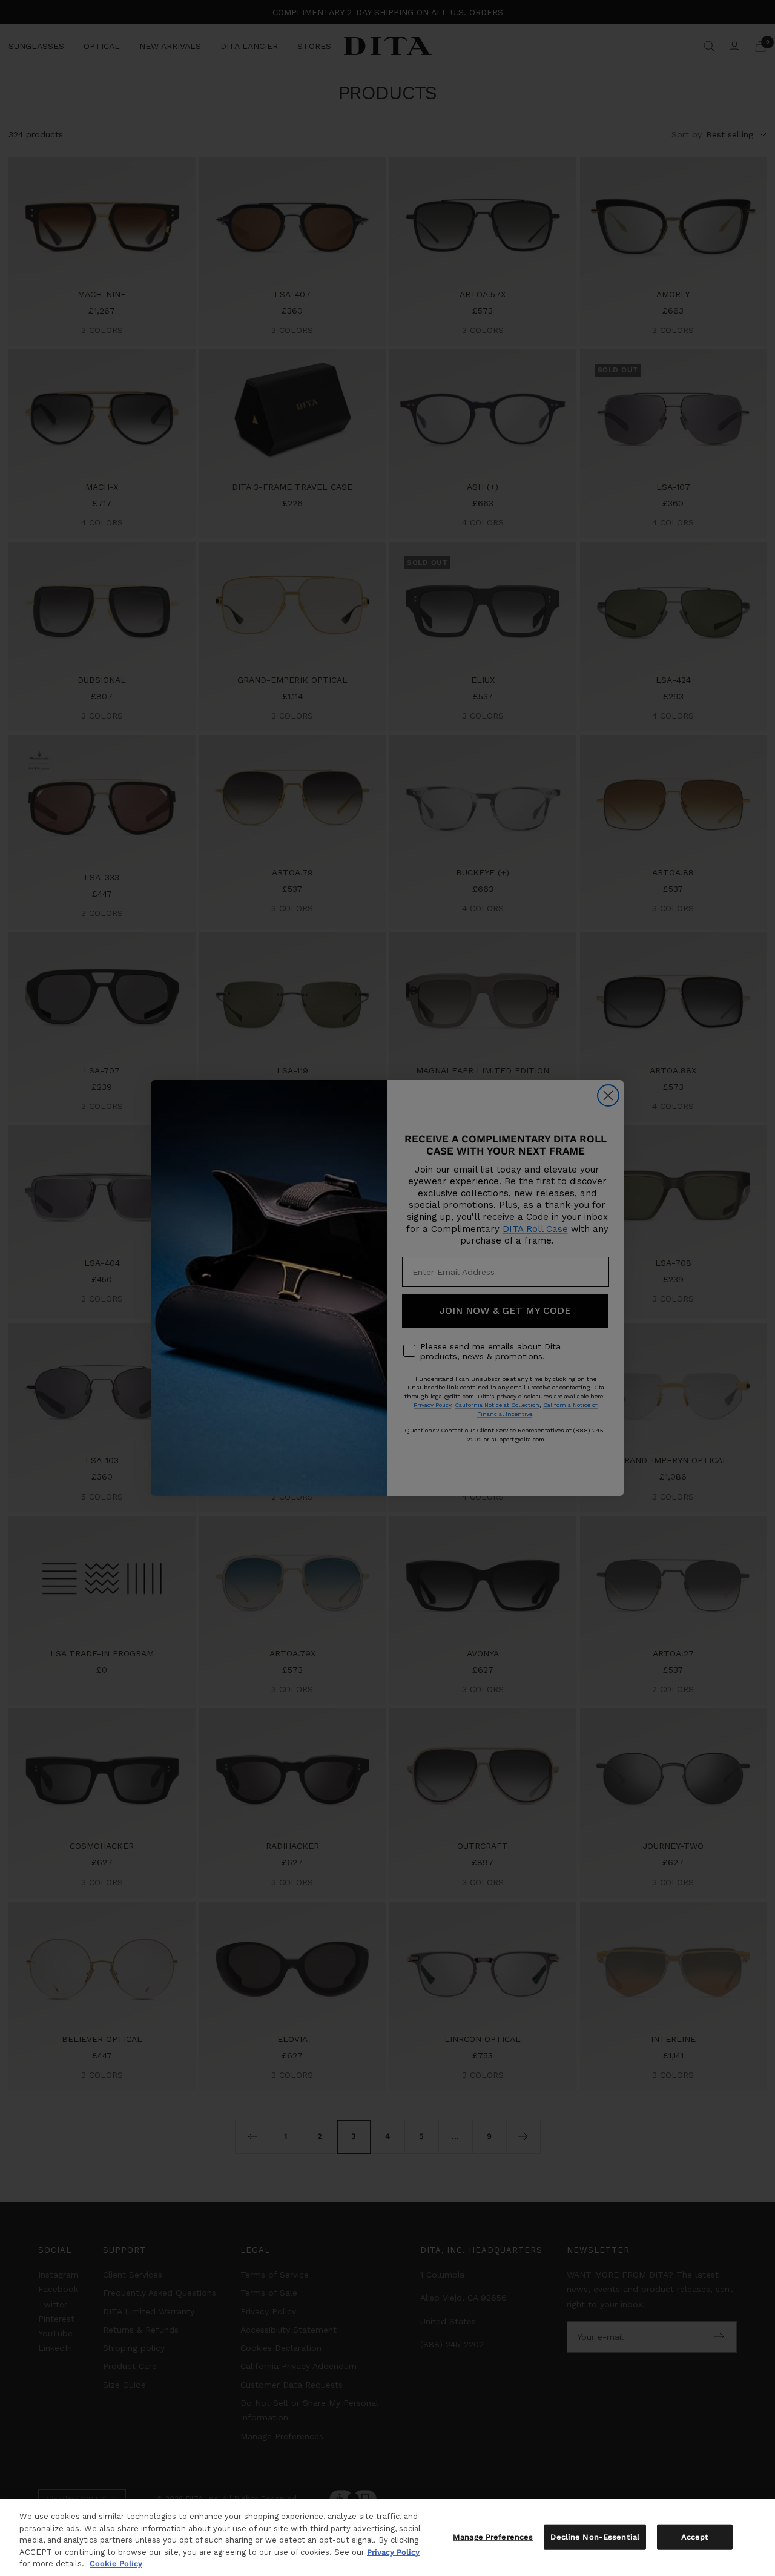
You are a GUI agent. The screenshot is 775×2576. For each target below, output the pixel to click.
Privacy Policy (393, 2552)
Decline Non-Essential (595, 2537)
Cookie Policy (116, 2564)
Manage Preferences (493, 2537)
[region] (387, 2537)
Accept (695, 2537)
